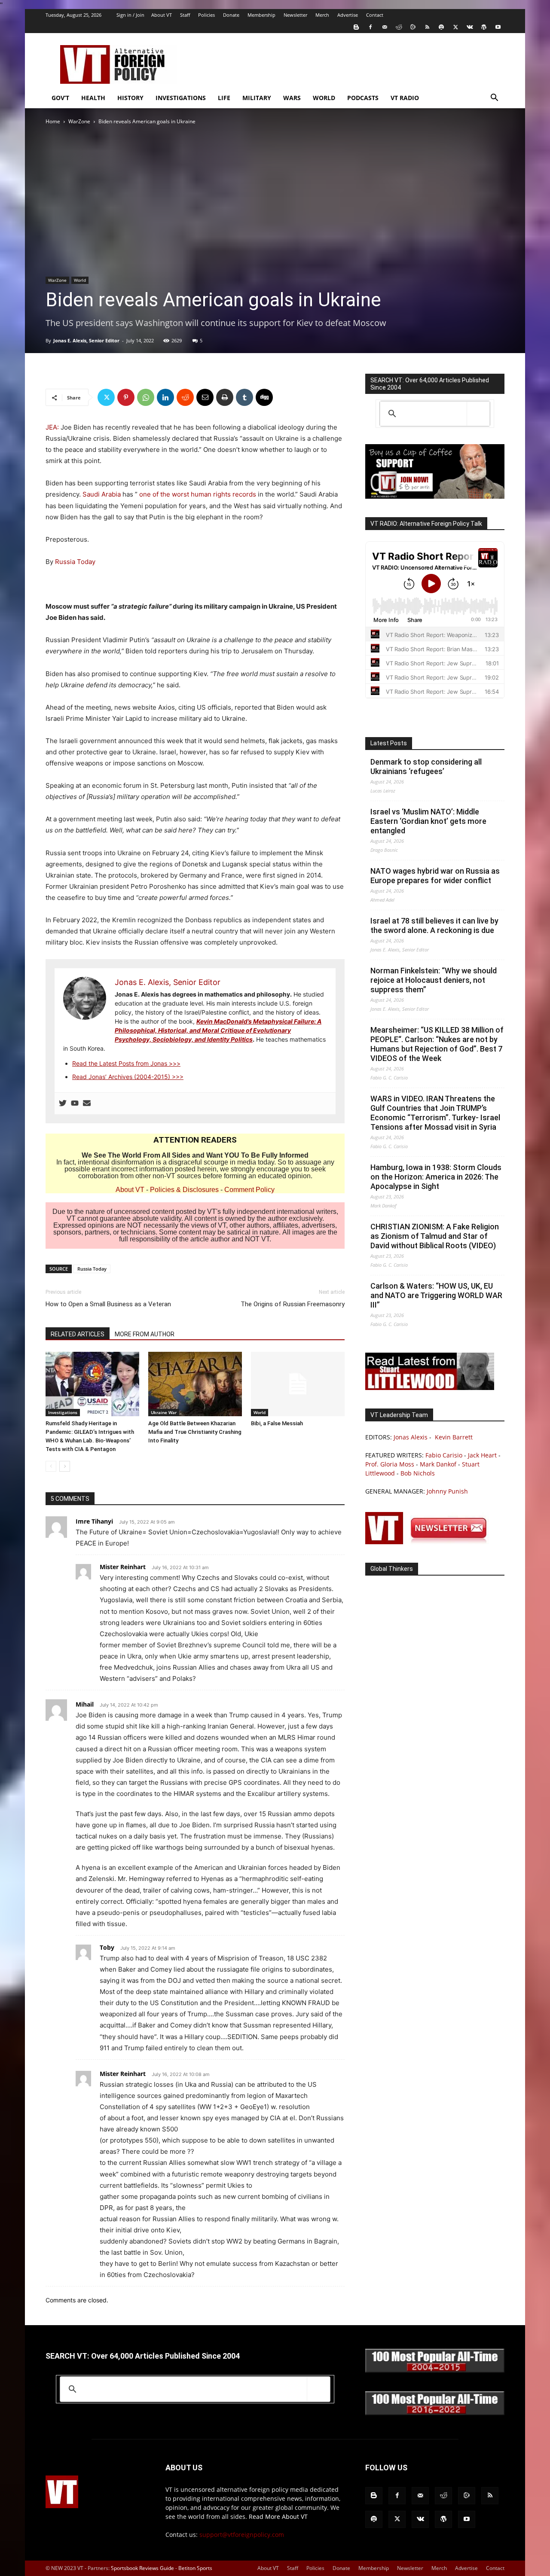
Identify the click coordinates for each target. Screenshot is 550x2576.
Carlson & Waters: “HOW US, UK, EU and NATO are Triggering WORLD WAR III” (436, 1295)
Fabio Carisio (444, 1455)
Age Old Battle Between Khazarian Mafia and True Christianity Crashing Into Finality (195, 1432)
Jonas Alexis (411, 1437)
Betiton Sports (195, 2568)
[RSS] (427, 27)
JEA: (52, 427)
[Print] (225, 397)
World (324, 98)
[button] (494, 99)
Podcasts (363, 98)
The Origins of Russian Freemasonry (293, 1304)
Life (224, 98)
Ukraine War (164, 1412)
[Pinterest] (126, 397)
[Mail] (385, 27)
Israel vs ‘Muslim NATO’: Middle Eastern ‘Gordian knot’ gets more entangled (428, 821)
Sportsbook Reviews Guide (142, 2568)
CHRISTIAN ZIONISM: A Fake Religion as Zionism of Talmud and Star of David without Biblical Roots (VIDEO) (435, 1236)
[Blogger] (356, 27)
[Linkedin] (165, 397)
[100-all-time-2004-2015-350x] (435, 2370)
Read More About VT (278, 2517)
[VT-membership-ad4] (435, 496)
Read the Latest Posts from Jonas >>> (126, 1063)
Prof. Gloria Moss (390, 1464)
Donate (231, 15)
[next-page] (65, 1466)
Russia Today (75, 562)
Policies (206, 15)
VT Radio (405, 98)
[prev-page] (51, 1466)
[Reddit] (399, 27)
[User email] (87, 1104)
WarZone (79, 121)
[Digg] (264, 397)
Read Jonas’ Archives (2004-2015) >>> (128, 1077)
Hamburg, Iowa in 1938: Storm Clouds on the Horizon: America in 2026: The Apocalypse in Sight (436, 1177)
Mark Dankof (438, 1464)
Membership (261, 15)
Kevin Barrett (454, 1437)
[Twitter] (455, 27)
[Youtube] (498, 27)
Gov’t (60, 98)
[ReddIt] (185, 397)
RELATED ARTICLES (78, 1334)
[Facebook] (370, 27)
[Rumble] (413, 27)
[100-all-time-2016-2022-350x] (435, 2413)
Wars (292, 98)
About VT (162, 15)
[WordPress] (484, 27)
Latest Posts (389, 743)
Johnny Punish (447, 1491)
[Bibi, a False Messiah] (298, 1384)
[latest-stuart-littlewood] (430, 1388)
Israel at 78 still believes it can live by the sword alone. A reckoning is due (434, 925)
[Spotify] (441, 27)
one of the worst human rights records (198, 494)
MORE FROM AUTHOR (145, 1334)
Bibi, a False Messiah (277, 1423)
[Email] (205, 397)
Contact (375, 15)
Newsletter (295, 15)
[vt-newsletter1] (430, 1542)
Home (53, 121)
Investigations (181, 98)
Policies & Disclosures (184, 1190)
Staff (185, 15)
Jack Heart (482, 1455)
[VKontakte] (470, 27)
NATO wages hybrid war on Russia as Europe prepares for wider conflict (435, 876)
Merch (322, 15)
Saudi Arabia (102, 494)
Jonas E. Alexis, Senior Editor (86, 340)
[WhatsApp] (146, 397)
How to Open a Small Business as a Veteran (108, 1304)
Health (93, 98)
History (130, 98)
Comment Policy (249, 1190)
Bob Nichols (418, 1473)
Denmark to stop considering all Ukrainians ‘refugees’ (426, 767)
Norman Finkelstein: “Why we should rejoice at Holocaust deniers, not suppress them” (434, 980)
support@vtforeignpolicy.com (242, 2535)
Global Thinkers (392, 1569)
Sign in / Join (130, 15)
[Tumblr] (244, 397)
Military (257, 98)
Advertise (348, 15)
